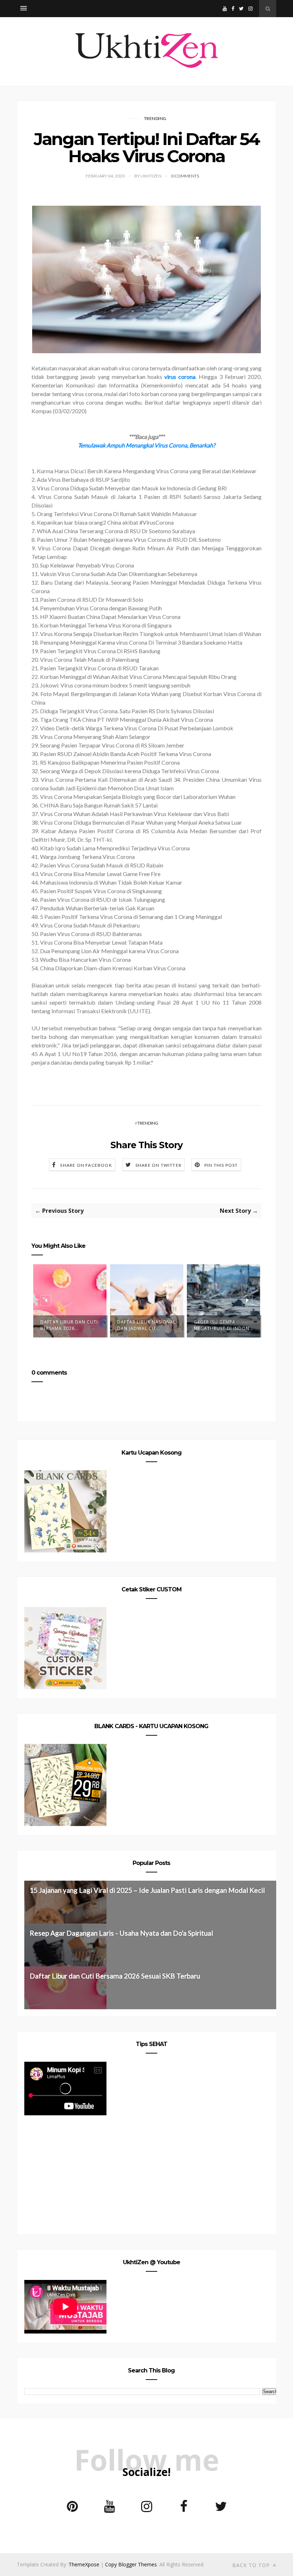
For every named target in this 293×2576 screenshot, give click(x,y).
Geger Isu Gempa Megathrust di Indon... (147, 1325)
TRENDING (155, 118)
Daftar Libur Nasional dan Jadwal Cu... (70, 1325)
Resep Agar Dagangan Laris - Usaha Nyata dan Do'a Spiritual (121, 1933)
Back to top (252, 2565)
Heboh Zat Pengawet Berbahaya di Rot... (221, 1325)
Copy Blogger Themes (131, 2564)
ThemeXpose (84, 2564)
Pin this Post (221, 1165)
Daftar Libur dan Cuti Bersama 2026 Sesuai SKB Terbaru (115, 1976)
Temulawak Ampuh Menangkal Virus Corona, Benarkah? (146, 445)
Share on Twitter (158, 1165)
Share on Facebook (86, 1165)
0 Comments (185, 176)
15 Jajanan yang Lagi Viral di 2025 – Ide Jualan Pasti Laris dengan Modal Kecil (147, 1890)
